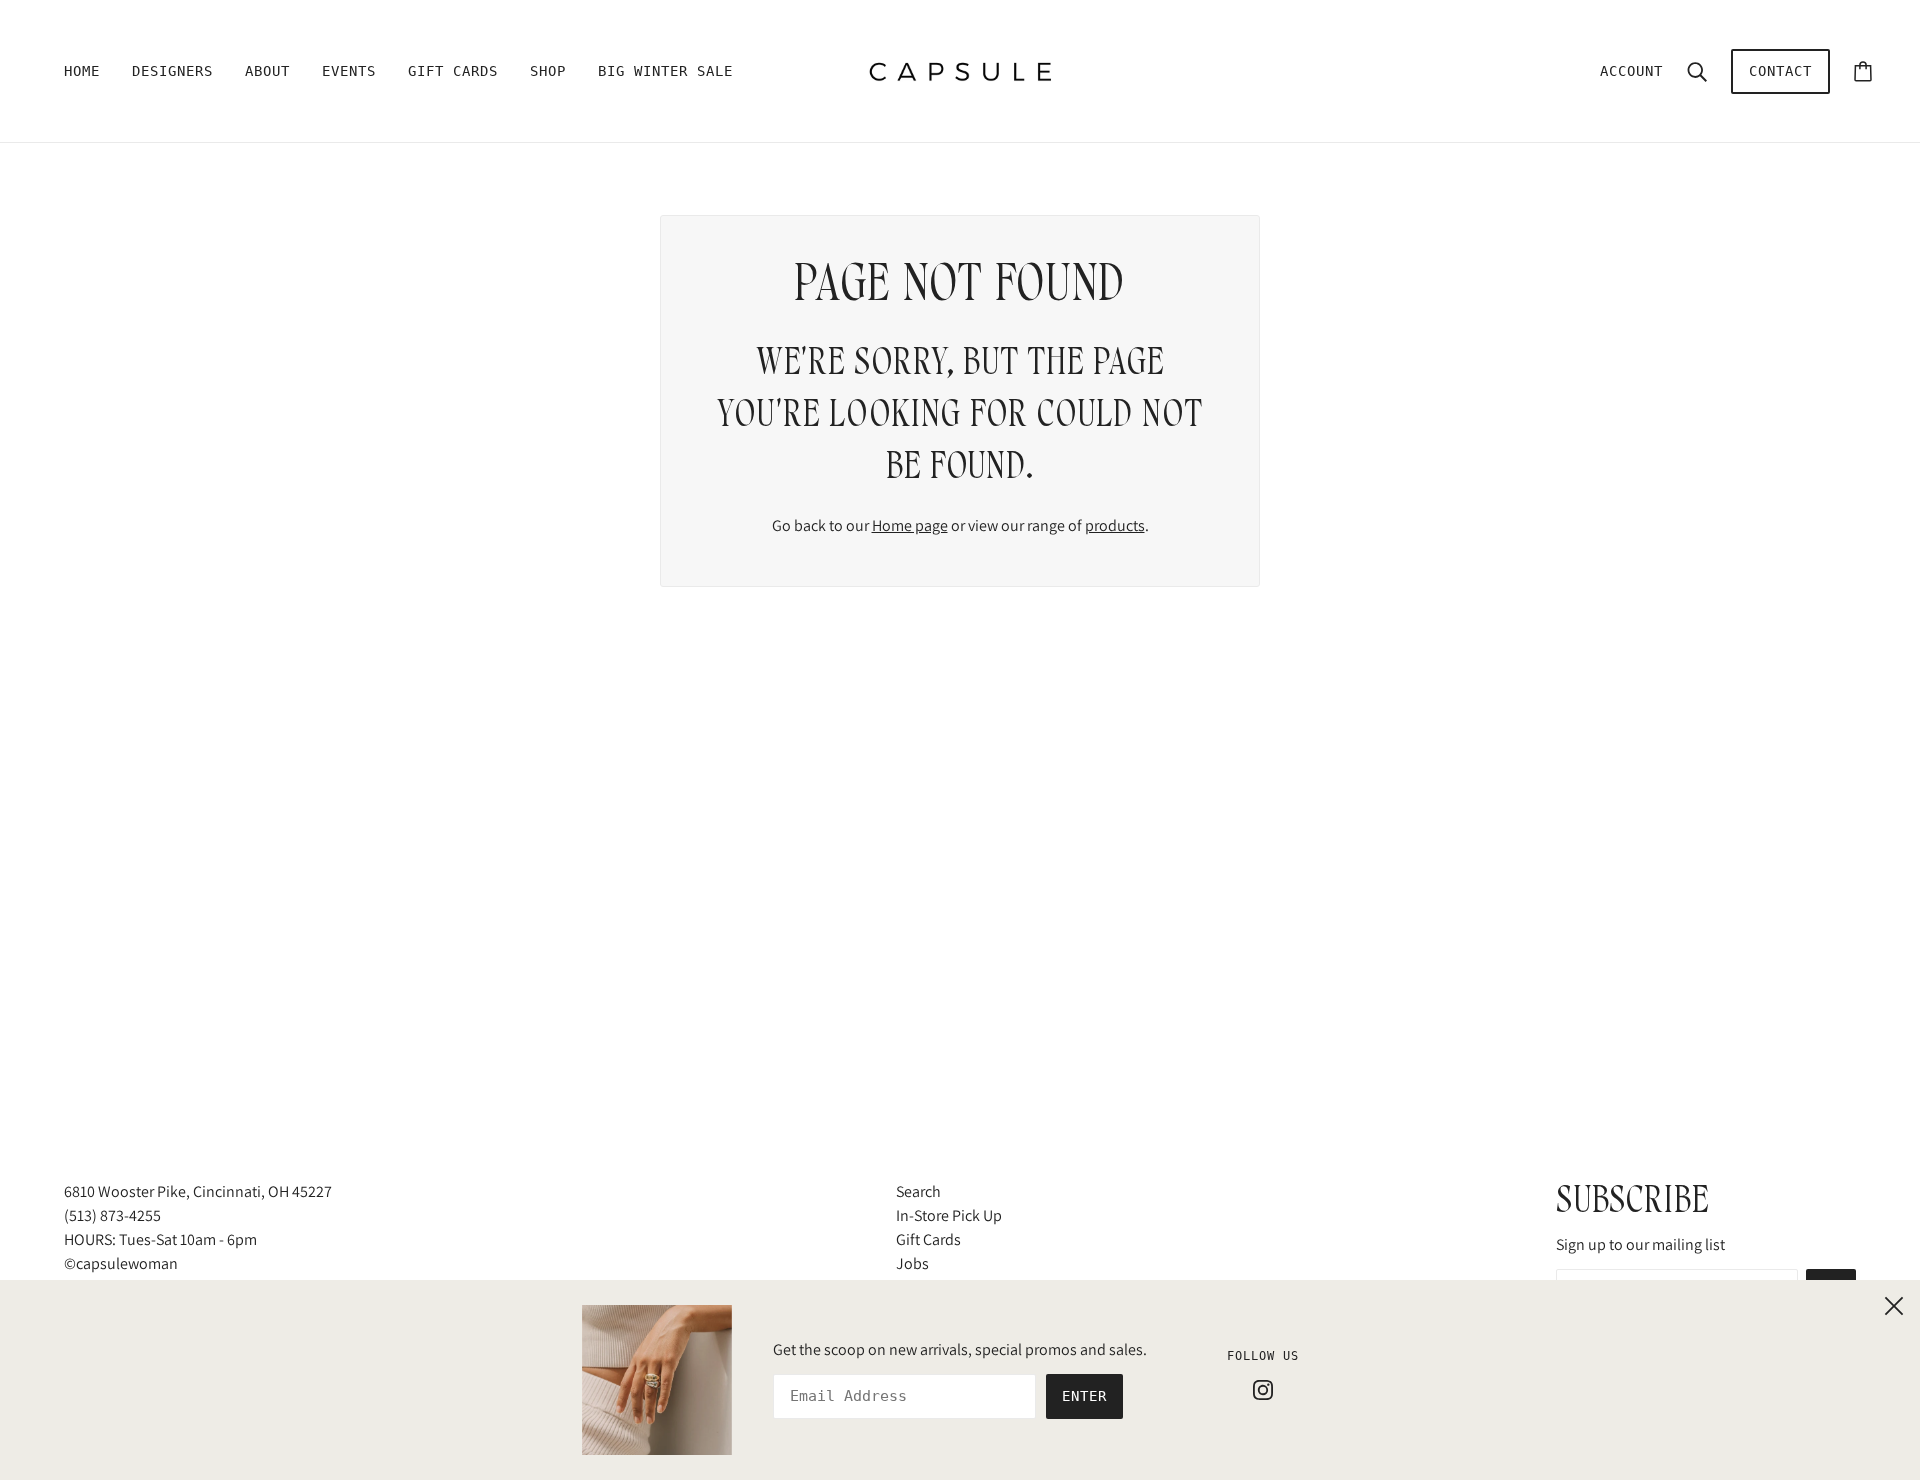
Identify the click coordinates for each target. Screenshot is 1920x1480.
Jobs (912, 1263)
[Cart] (1863, 71)
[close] (1894, 1303)
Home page (910, 525)
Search (918, 1191)
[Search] (1697, 71)
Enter (1084, 1396)
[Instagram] (1263, 1389)
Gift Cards (928, 1239)
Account (1631, 71)
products (1115, 525)
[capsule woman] (960, 69)
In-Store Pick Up (949, 1215)
